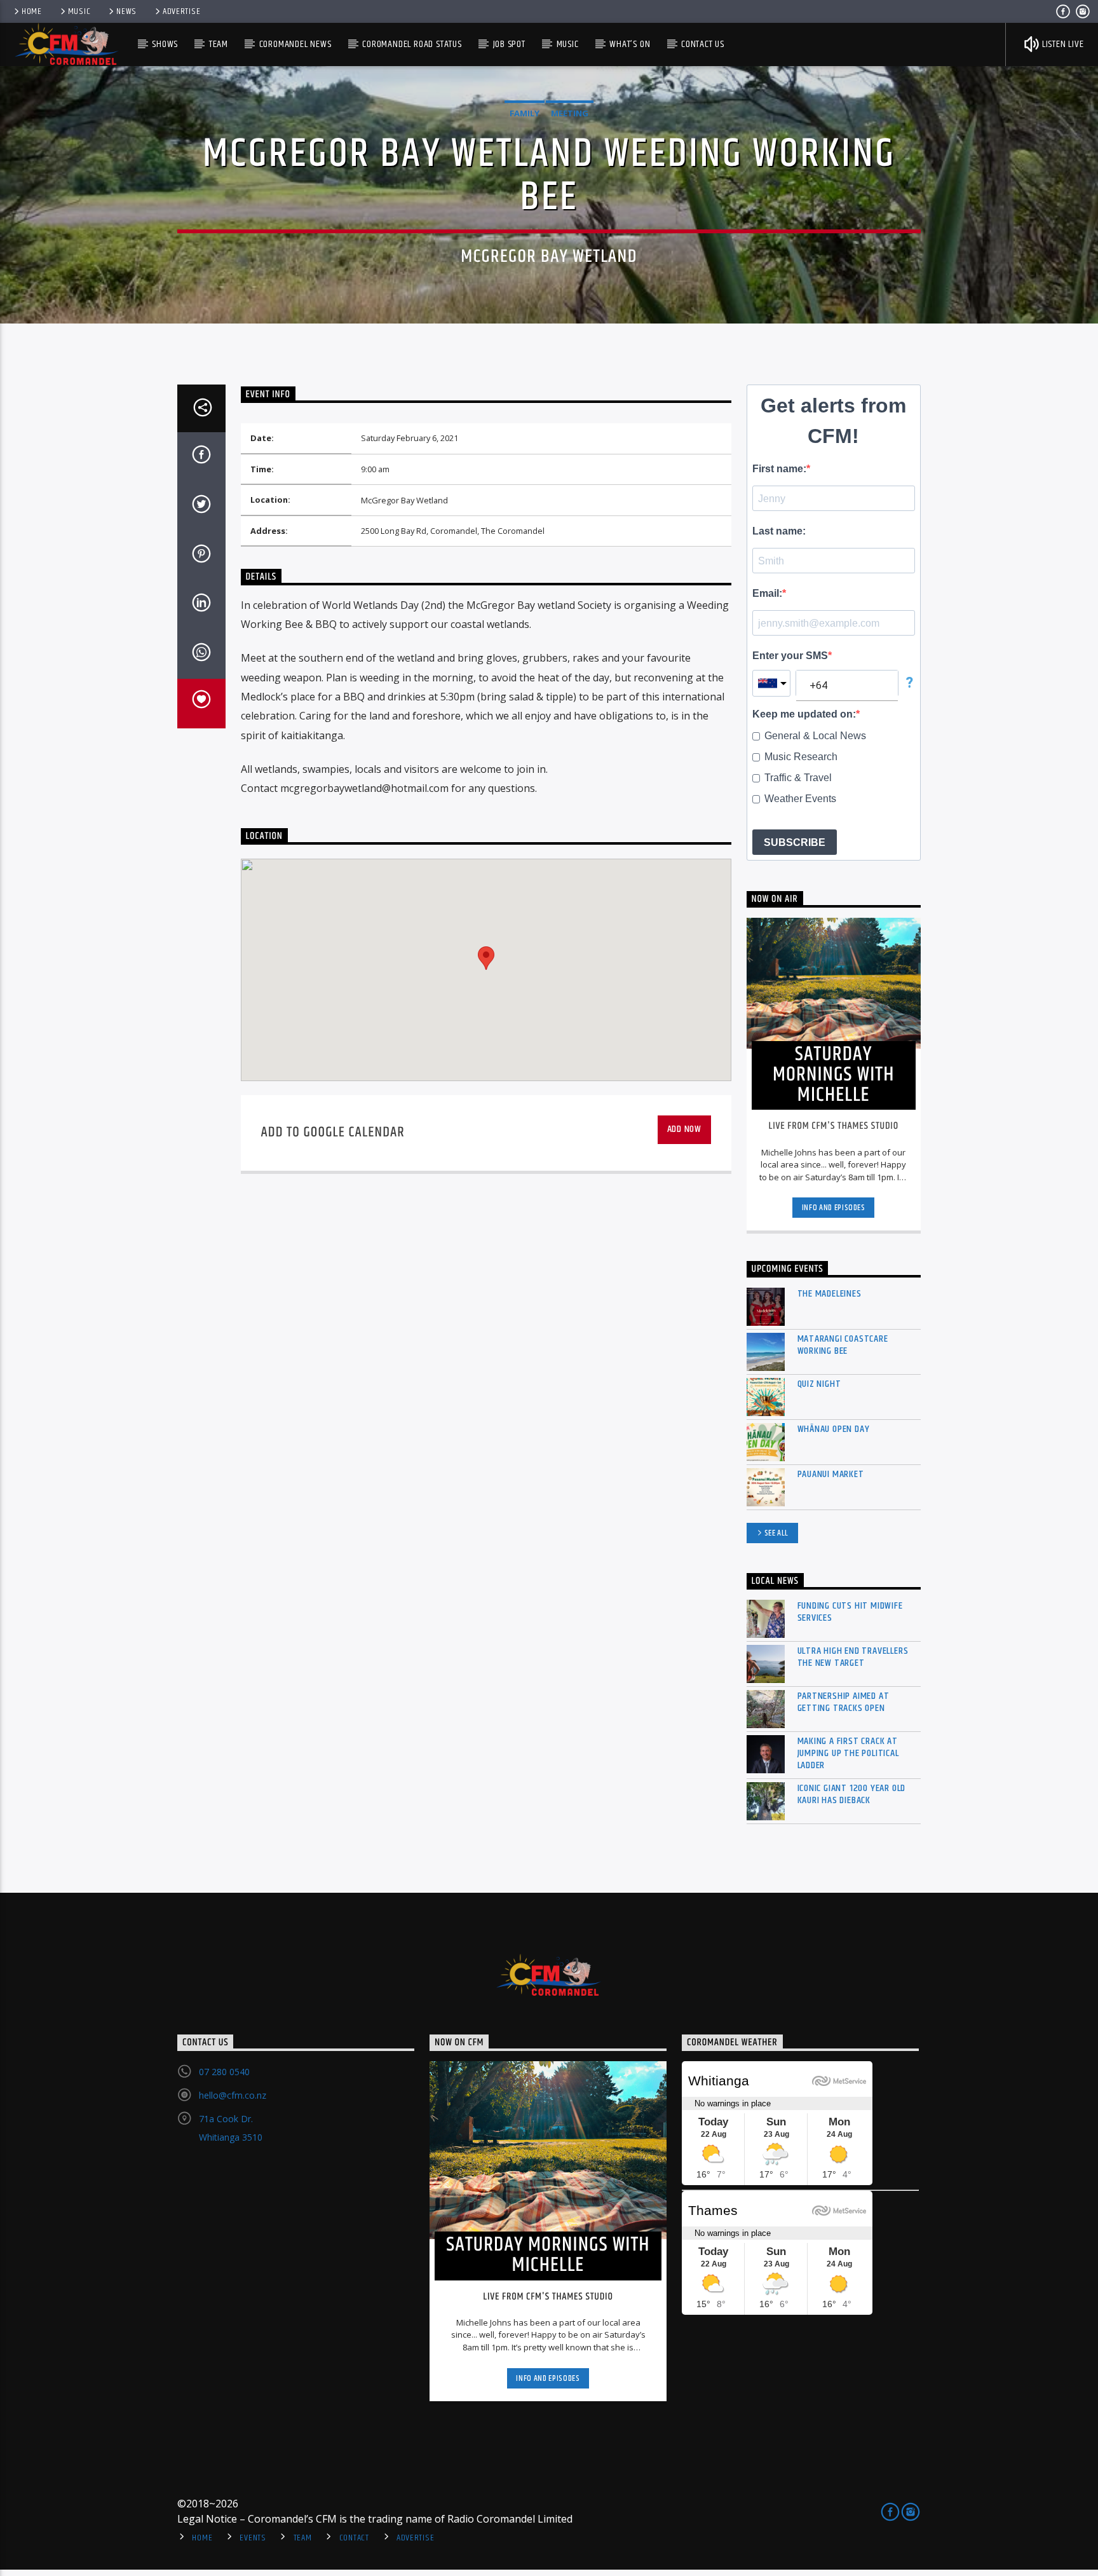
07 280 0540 (224, 2072)
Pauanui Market (831, 1474)
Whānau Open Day (834, 1429)
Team (219, 44)
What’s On (630, 44)
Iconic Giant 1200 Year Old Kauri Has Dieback (852, 1794)
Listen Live (1062, 44)
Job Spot (509, 44)
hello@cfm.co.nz (233, 2095)
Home (32, 11)
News (126, 11)
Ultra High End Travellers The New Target (853, 1657)
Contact (354, 2538)
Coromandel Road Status (412, 44)
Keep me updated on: (804, 714)
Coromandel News (295, 44)
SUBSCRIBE (795, 842)
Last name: (779, 531)
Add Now (685, 1129)
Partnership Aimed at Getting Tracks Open (844, 1702)
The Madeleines (830, 1294)
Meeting (570, 113)
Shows (165, 44)
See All (777, 1533)
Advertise (181, 11)
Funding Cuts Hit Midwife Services (850, 1612)
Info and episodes (834, 1208)
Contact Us (703, 44)
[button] (486, 958)
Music (79, 11)
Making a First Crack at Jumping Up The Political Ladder (848, 1754)
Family (525, 113)
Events (253, 2538)
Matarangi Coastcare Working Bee (843, 1345)
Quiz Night (819, 1384)
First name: (779, 469)
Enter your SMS (790, 656)
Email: (767, 593)
